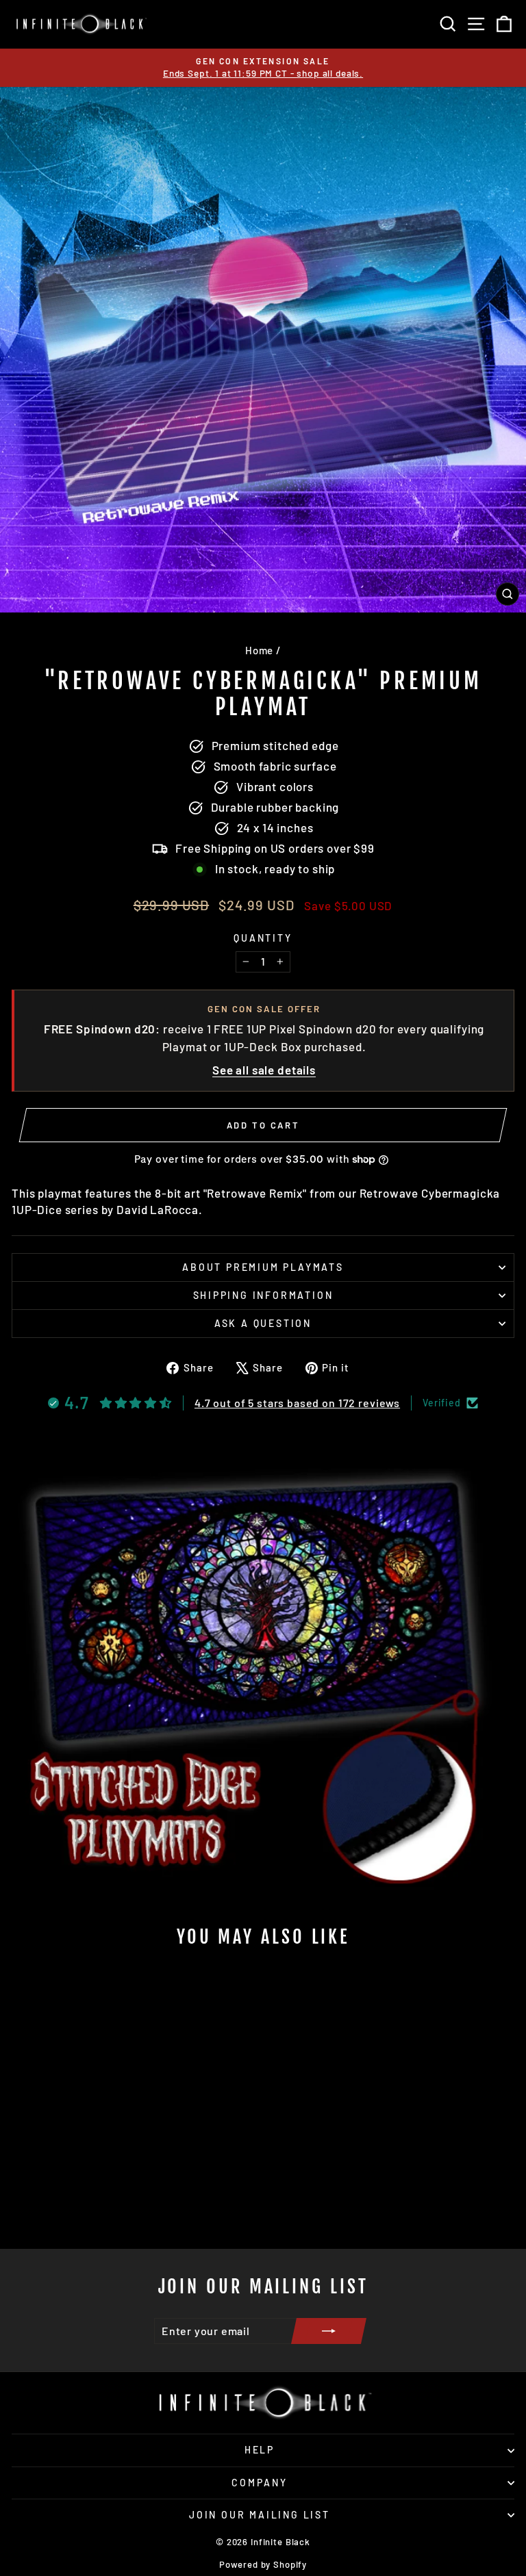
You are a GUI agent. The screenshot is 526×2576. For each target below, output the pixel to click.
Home (259, 650)
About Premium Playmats (263, 1267)
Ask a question (263, 1323)
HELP (260, 2450)
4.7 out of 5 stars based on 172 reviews (297, 1403)
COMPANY (260, 2483)
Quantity (263, 938)
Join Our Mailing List (260, 2515)
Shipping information (263, 1295)
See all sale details (264, 1070)
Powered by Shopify (263, 2564)
